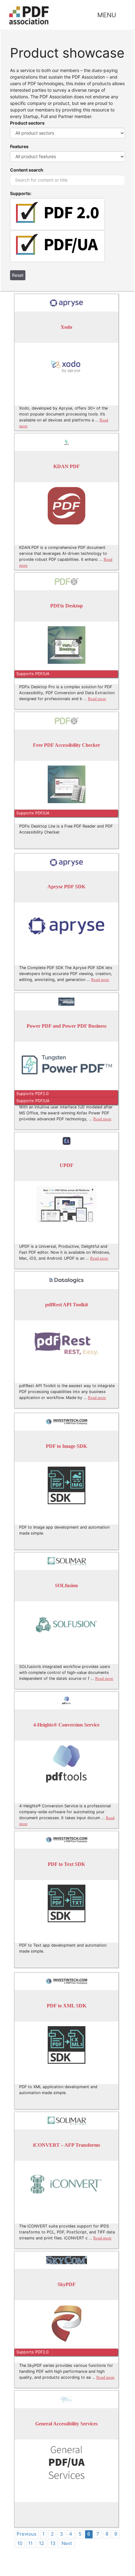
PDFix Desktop (67, 606)
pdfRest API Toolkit (67, 1305)
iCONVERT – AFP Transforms (67, 2145)
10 (20, 2543)
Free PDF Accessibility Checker (67, 745)
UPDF (67, 1165)
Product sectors (27, 123)
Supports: (21, 193)
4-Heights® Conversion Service (66, 1725)
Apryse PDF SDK (66, 887)
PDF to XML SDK (67, 2006)
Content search (27, 170)
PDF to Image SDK (66, 1446)
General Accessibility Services (66, 2424)
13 (53, 2543)
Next (67, 2543)
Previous (27, 2534)
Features (19, 146)
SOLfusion (66, 1585)
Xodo (66, 327)
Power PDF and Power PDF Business (67, 1026)
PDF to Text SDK (66, 1864)
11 (30, 2543)
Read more (97, 699)
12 (41, 2543)
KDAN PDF (67, 466)
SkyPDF (67, 2284)
